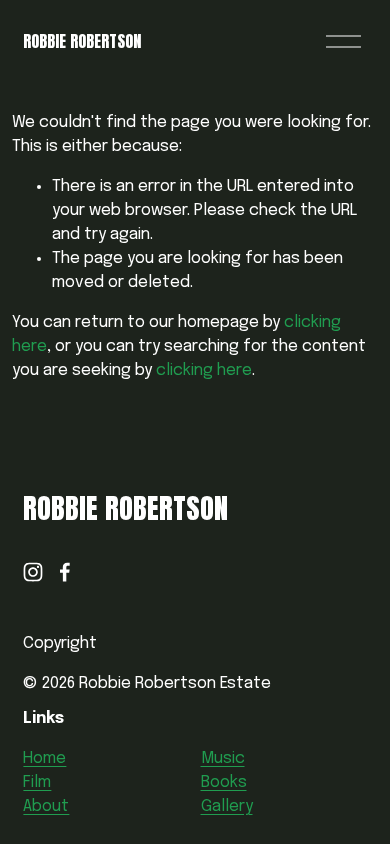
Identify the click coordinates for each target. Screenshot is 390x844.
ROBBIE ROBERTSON (82, 41)
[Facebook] (65, 572)
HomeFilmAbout (46, 782)
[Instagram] (33, 572)
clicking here (204, 370)
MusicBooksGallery (227, 782)
